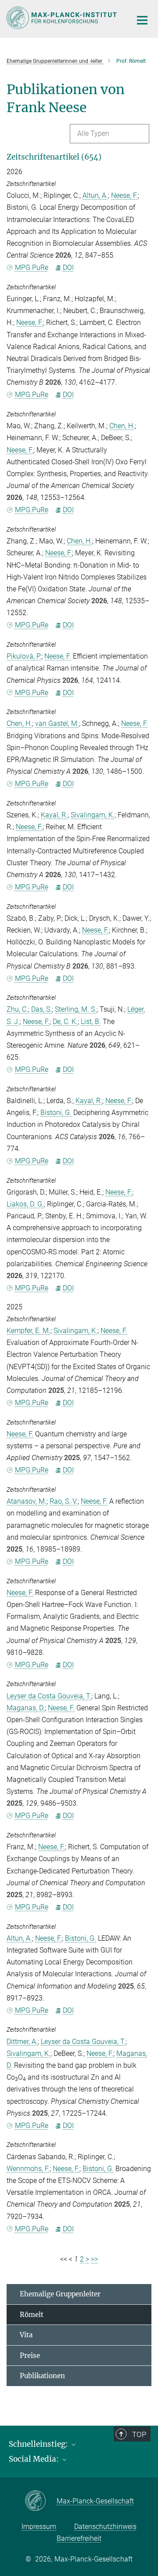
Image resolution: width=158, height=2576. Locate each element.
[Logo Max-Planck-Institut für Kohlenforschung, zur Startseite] (63, 18)
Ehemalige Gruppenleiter (60, 2294)
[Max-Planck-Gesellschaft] (41, 2501)
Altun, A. (95, 195)
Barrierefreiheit (79, 2538)
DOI (68, 268)
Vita (26, 2335)
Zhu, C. (17, 1009)
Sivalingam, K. (93, 815)
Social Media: (35, 2459)
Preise (30, 2356)
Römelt (32, 2315)
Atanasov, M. (27, 1501)
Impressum (39, 2527)
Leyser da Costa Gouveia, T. (49, 1696)
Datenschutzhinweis (105, 2527)
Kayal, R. (54, 815)
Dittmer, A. (22, 2042)
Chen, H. (122, 426)
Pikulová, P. (24, 656)
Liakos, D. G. (25, 1204)
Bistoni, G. (56, 1113)
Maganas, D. (26, 1708)
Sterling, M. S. (76, 1009)
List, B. (91, 1022)
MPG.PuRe (32, 268)
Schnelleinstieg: (39, 2444)
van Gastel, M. (57, 723)
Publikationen (42, 2376)
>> (94, 2259)
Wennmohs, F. (28, 2169)
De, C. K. (65, 1022)
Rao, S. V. (64, 1501)
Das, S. (41, 1009)
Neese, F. (124, 195)
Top (139, 2434)
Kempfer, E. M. (29, 1331)
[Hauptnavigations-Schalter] (142, 20)
